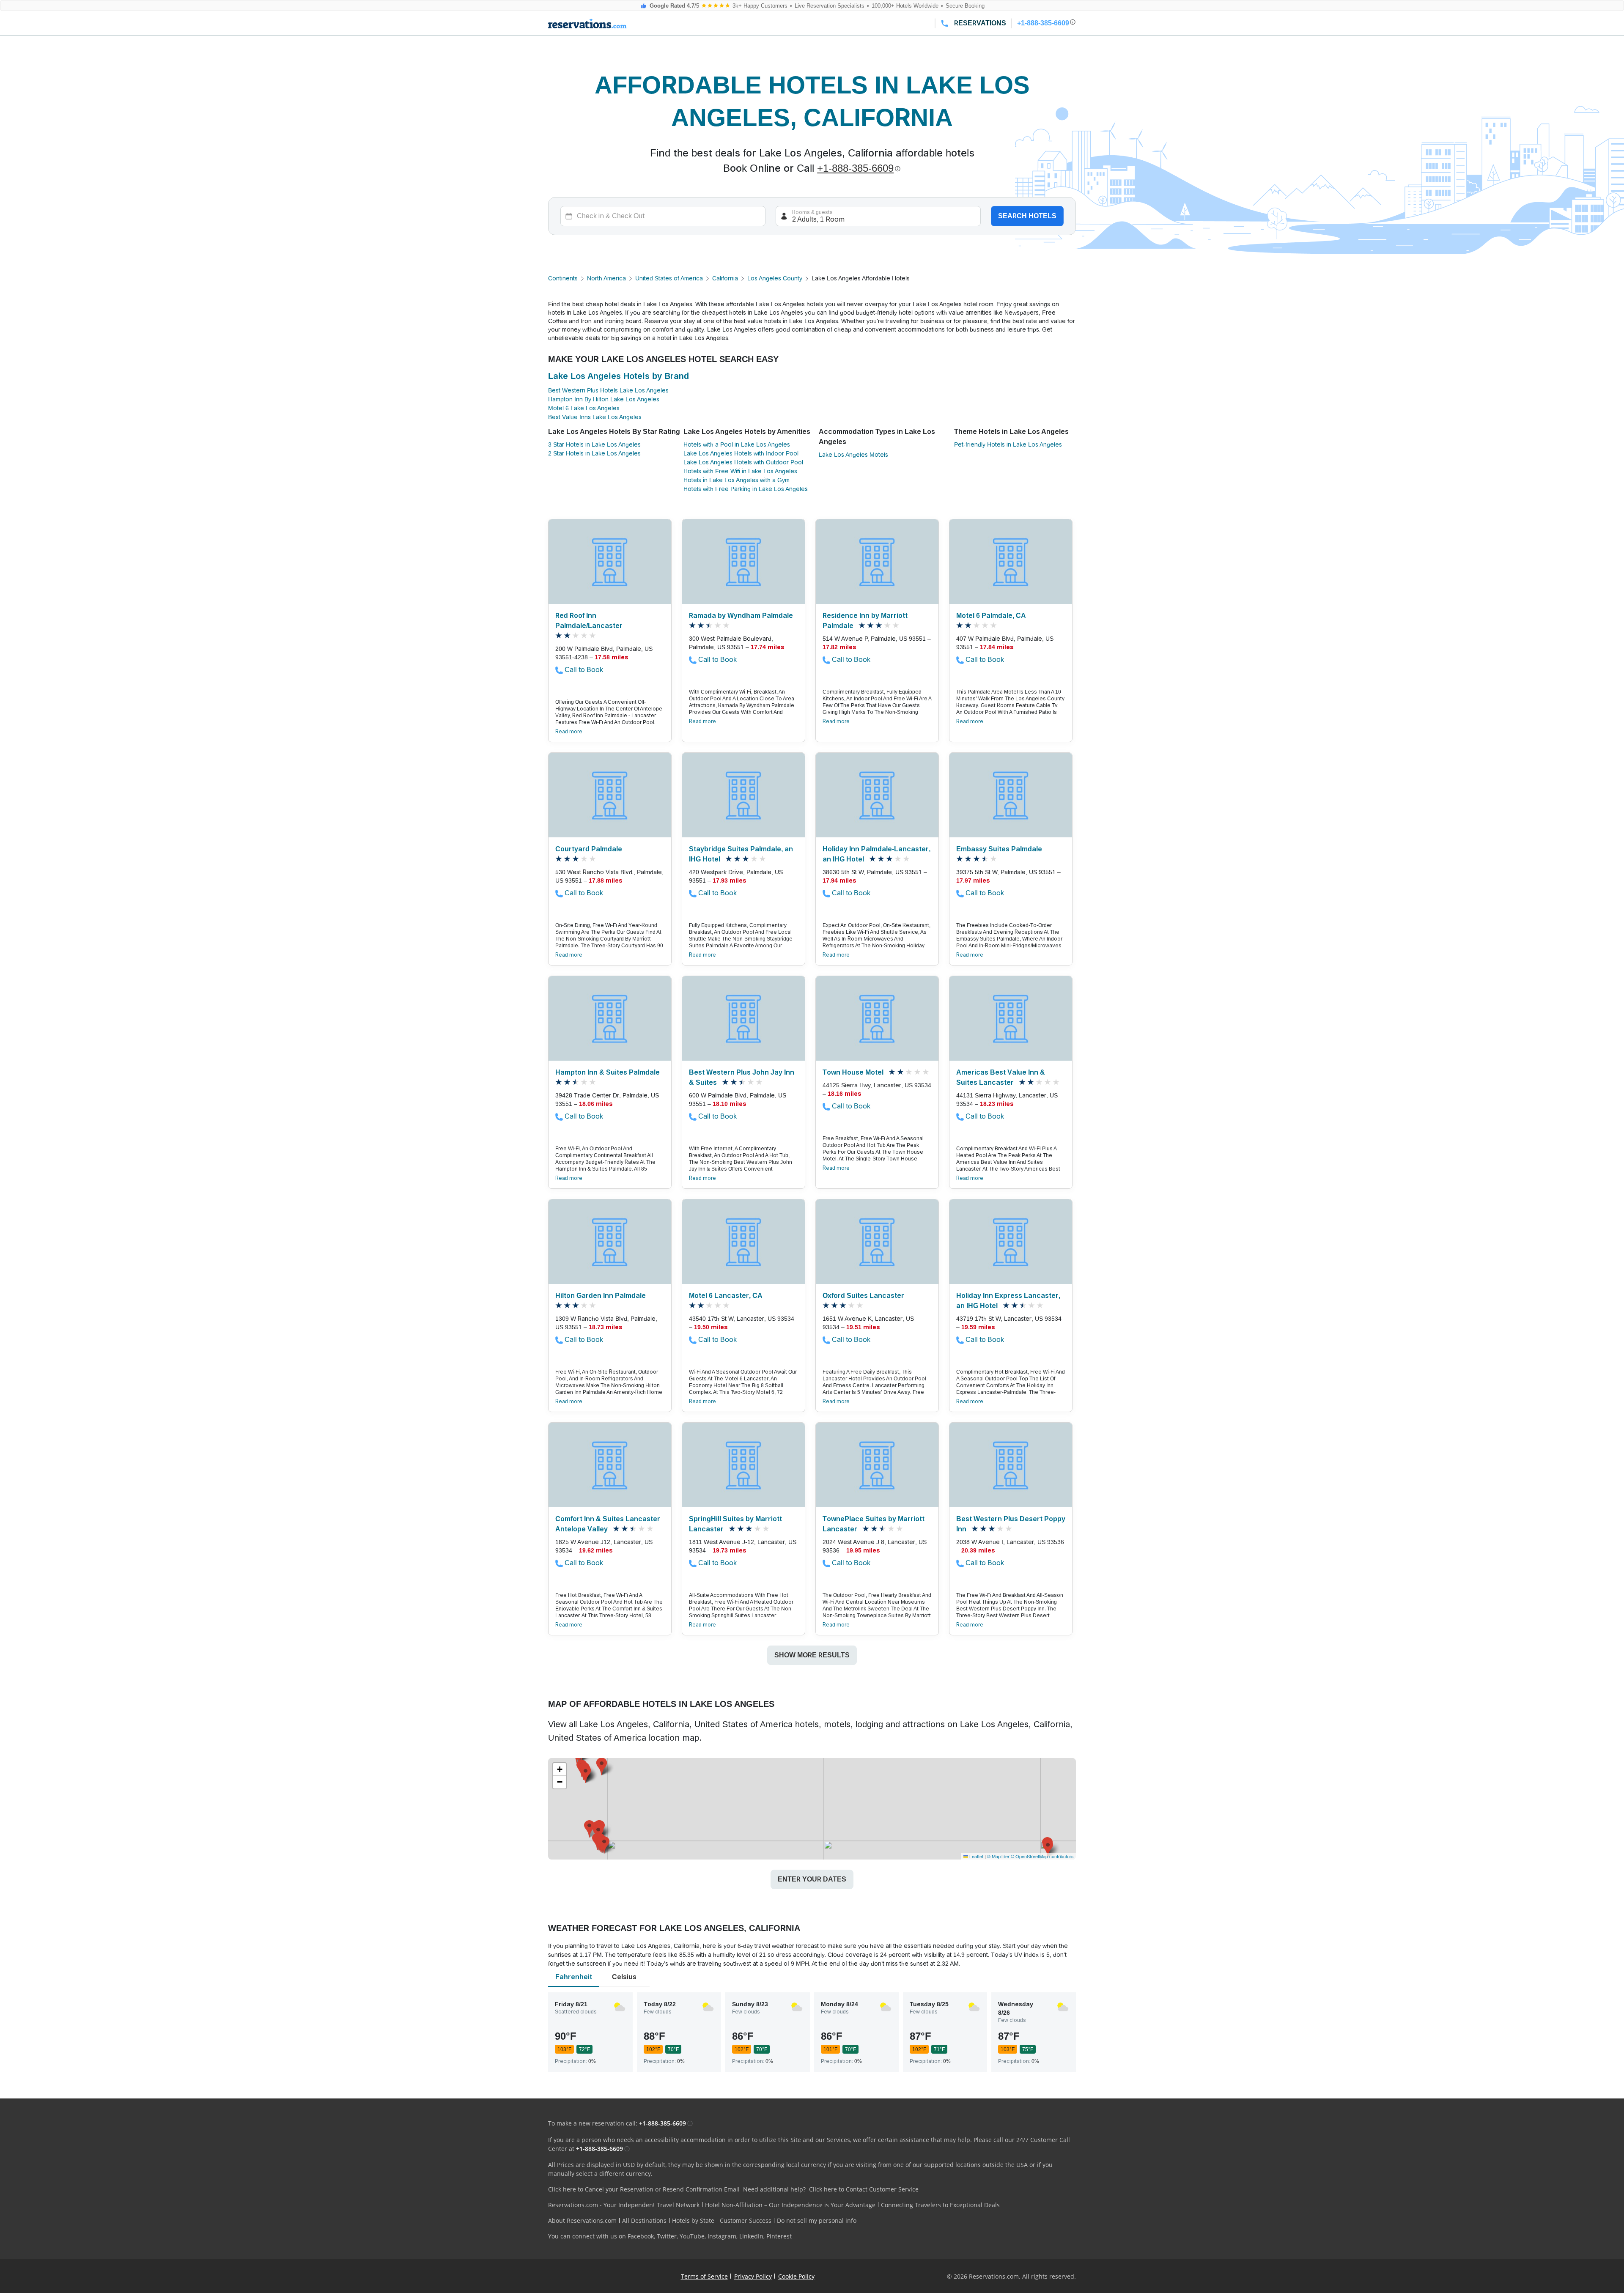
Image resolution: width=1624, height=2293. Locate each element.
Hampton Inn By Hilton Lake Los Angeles (604, 399)
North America (606, 278)
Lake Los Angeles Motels (853, 455)
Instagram (722, 2236)
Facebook (641, 2236)
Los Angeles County (775, 278)
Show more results (812, 1655)
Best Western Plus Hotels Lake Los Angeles (608, 390)
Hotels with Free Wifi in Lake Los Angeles (740, 471)
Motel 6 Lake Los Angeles (584, 408)
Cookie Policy (796, 2276)
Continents (563, 278)
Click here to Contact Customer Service (864, 2189)
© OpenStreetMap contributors (1042, 1856)
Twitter (667, 2236)
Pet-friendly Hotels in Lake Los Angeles (1008, 444)
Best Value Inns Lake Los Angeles (595, 417)
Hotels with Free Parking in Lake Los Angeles (746, 489)
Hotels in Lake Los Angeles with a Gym (737, 480)
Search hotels (1027, 216)
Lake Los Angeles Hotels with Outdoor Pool (743, 462)
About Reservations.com (582, 2220)
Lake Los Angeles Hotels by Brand (619, 376)
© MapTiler (998, 1856)
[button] (604, 1845)
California (725, 278)
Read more (569, 732)
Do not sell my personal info (817, 2220)
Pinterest (779, 2236)
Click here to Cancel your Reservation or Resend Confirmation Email (644, 2189)
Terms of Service (704, 2276)
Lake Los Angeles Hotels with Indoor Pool (741, 453)
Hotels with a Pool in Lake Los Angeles (737, 444)
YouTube (692, 2236)
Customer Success (746, 2220)
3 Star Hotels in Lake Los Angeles (594, 444)
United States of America (669, 278)
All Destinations (644, 2220)
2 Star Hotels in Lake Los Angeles (594, 453)
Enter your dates (812, 1879)
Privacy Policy (753, 2276)
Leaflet (976, 1856)
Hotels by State (693, 2220)
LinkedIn (751, 2236)
